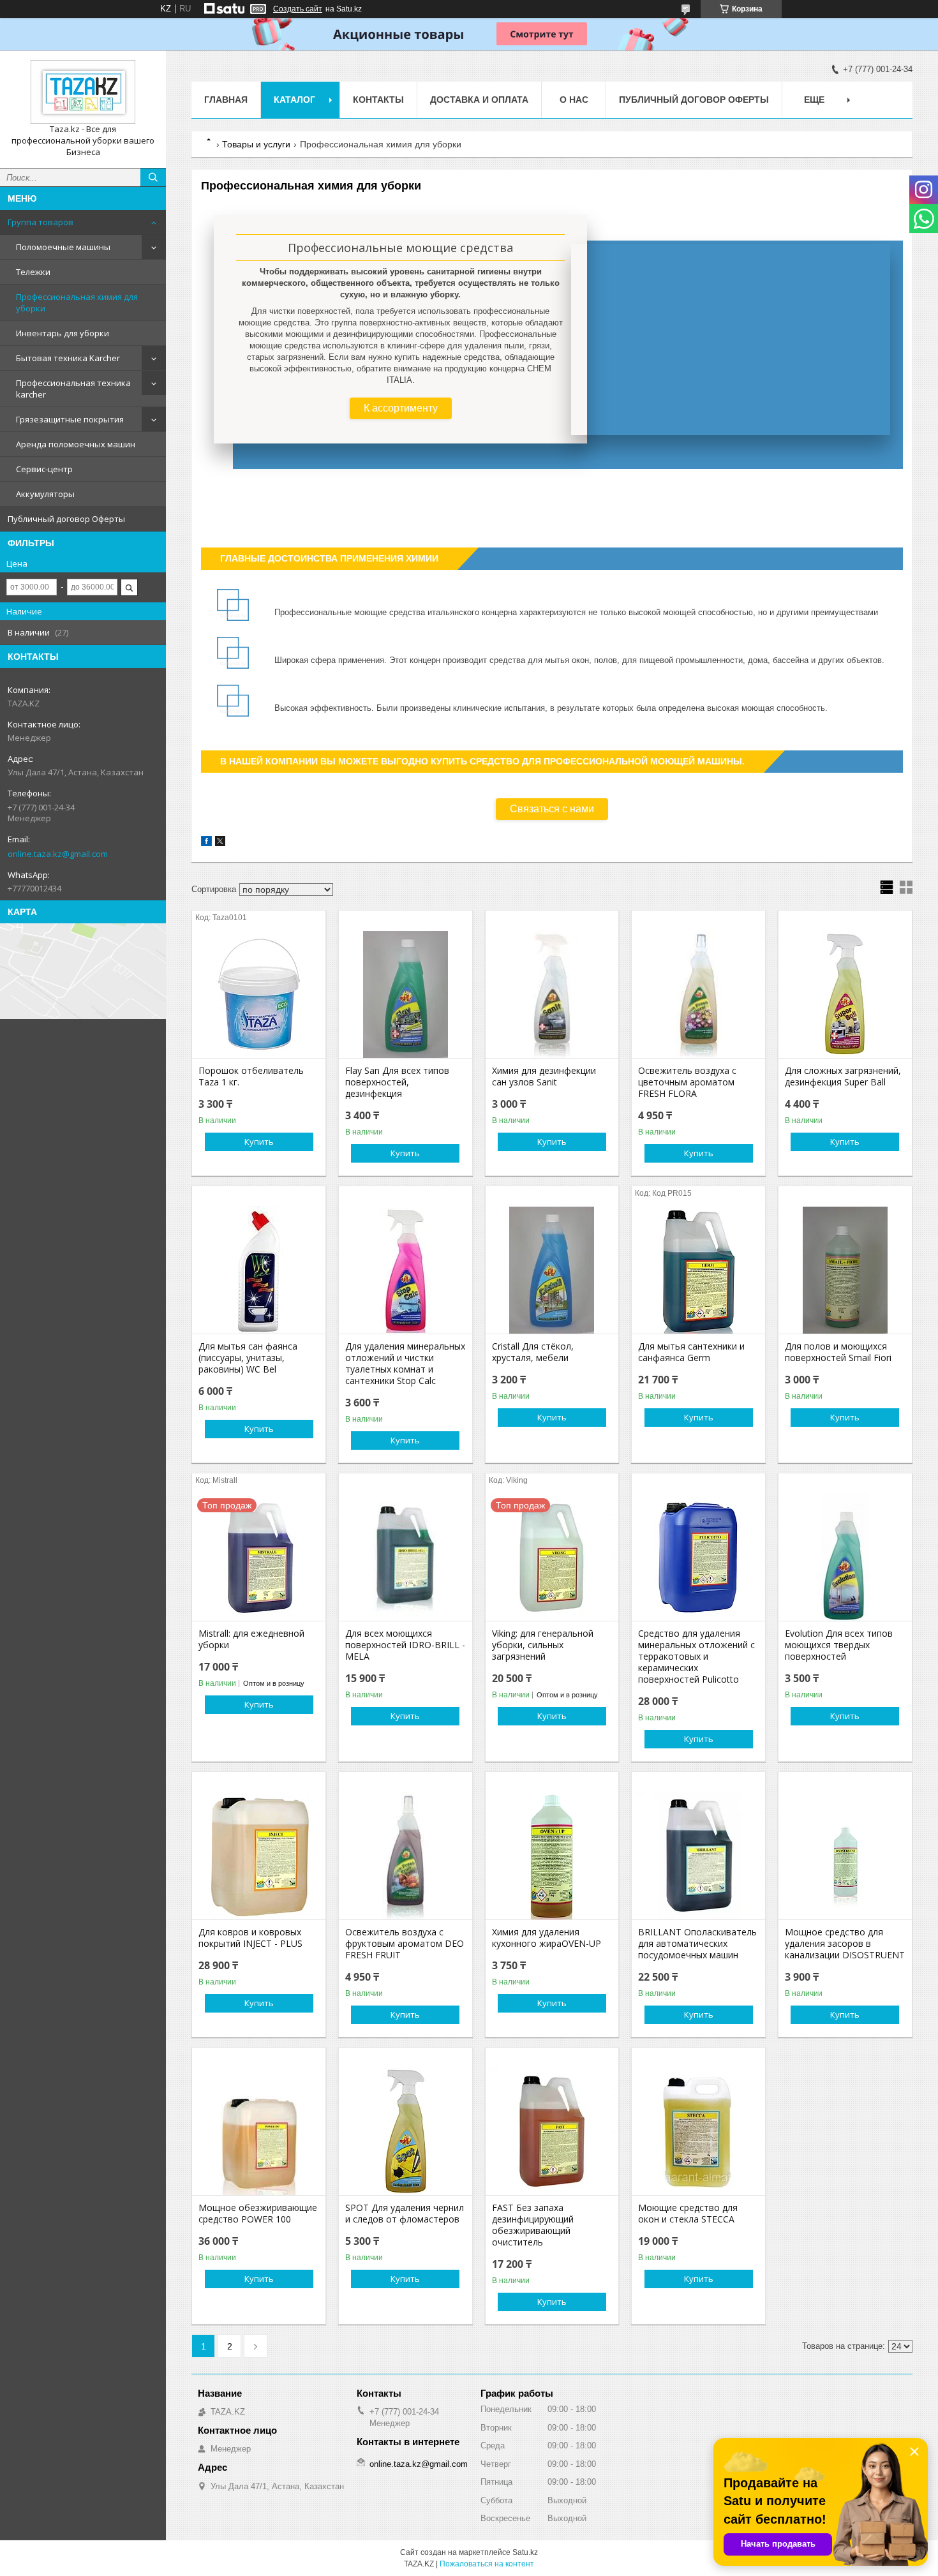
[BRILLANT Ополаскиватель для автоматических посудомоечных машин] (698, 1856)
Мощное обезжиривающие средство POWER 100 (258, 2214)
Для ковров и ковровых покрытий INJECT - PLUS (250, 1938)
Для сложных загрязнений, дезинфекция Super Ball (843, 1076)
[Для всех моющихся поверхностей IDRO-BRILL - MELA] (406, 1557)
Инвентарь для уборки (63, 333)
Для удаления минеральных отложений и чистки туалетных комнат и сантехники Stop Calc (405, 1364)
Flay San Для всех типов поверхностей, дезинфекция (397, 1082)
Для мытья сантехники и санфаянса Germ (691, 1352)
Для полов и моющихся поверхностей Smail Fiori (838, 1352)
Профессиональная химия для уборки (77, 302)
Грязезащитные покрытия (70, 419)
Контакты (378, 100)
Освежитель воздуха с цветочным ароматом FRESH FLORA (687, 1082)
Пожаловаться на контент (487, 2564)
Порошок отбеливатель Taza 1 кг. (251, 1076)
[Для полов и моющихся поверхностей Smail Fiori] (845, 1270)
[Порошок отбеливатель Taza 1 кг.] (259, 994)
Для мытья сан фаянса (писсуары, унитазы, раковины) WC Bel (248, 1358)
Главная (226, 100)
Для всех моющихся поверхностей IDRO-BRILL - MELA (405, 1645)
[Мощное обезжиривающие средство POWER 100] (259, 2131)
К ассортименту (401, 408)
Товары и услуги (256, 144)
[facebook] (206, 843)
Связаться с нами (552, 809)
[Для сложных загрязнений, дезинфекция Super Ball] (845, 994)
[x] (220, 843)
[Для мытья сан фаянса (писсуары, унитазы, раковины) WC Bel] (259, 1270)
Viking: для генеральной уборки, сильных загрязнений (543, 1645)
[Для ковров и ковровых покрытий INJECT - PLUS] (259, 1856)
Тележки (33, 272)
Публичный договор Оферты (66, 519)
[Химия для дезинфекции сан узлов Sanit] (552, 994)
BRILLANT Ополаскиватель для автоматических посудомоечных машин (697, 1944)
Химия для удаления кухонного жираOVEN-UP (547, 1938)
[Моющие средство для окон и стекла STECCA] (698, 2131)
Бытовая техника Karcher (68, 358)
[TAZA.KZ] (83, 92)
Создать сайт (298, 9)
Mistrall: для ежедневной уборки (251, 1639)
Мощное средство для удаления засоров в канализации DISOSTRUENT (845, 1944)
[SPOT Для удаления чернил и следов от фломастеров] (406, 2131)
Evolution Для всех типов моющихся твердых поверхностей (839, 1645)
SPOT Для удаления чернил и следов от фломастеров (405, 2214)
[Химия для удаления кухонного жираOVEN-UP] (552, 1856)
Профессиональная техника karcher (73, 389)
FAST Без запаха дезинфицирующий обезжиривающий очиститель (533, 2225)
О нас (574, 100)
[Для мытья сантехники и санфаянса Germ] (698, 1270)
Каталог (294, 100)
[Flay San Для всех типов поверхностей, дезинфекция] (406, 994)
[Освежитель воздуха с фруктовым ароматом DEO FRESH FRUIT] (406, 1856)
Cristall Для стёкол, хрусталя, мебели (533, 1352)
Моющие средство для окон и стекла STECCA (688, 2214)
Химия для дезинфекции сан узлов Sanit (544, 1076)
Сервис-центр (44, 469)
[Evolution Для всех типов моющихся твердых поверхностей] (845, 1557)
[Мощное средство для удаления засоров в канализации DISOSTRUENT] (845, 1856)
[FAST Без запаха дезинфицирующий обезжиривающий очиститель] (552, 2131)
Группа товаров (41, 222)
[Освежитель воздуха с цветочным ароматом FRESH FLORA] (698, 994)
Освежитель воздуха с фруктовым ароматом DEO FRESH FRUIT (405, 1944)
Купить (259, 1142)
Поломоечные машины (63, 247)
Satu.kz (525, 2552)
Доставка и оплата (479, 100)
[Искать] (153, 177)
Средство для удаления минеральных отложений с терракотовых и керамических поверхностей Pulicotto (696, 1657)
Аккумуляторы (45, 494)
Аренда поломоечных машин (76, 444)
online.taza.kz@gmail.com (58, 854)
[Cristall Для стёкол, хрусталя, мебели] (552, 1270)
